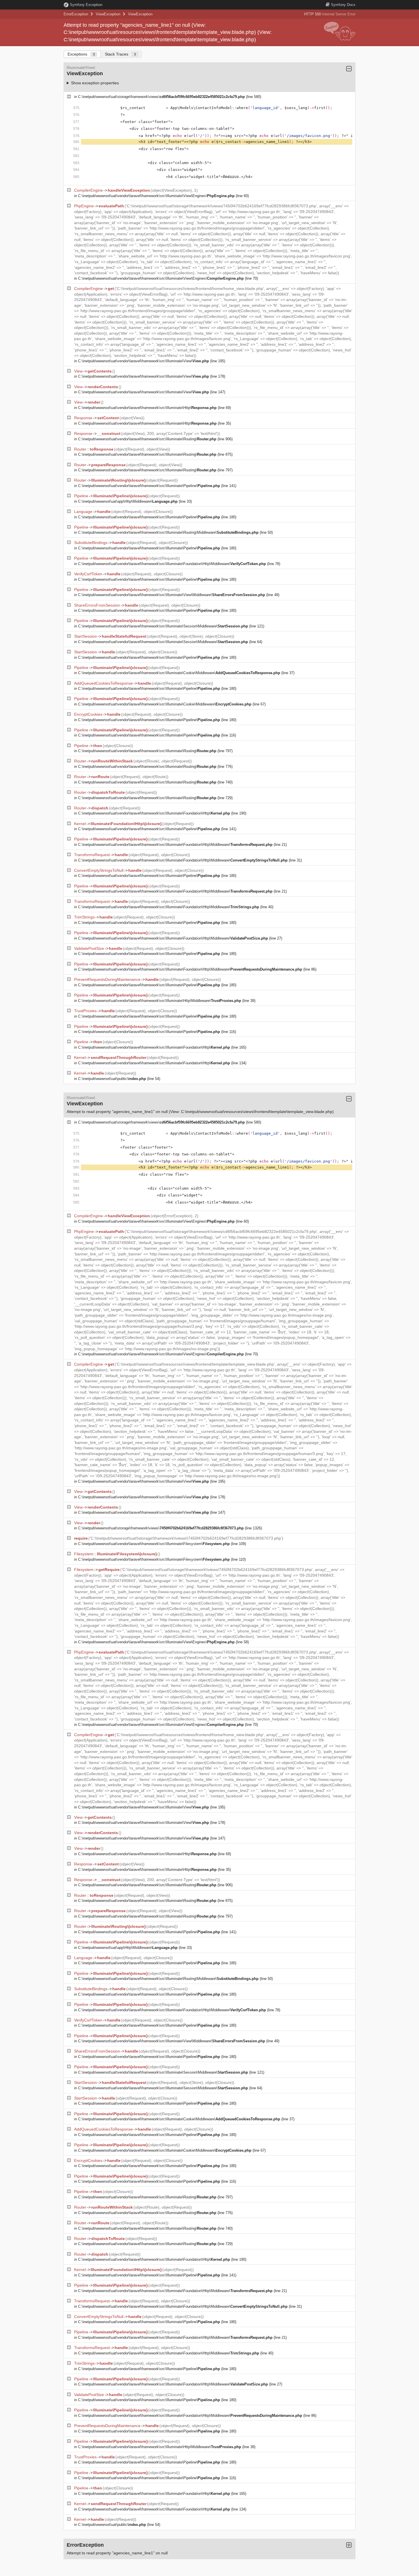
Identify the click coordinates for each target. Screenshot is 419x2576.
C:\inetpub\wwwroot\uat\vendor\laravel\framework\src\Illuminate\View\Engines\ (156, 196)
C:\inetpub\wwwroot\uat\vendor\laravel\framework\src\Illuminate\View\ (144, 361)
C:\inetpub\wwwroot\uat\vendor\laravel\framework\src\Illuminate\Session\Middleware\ (163, 626)
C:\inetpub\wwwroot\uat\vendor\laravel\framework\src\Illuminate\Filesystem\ (154, 1544)
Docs (343, 5)
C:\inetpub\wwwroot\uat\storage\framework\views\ (161, 97)
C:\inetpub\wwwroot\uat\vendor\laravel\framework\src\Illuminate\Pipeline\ (149, 486)
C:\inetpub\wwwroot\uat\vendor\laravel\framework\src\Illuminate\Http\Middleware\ (160, 1001)
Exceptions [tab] (81, 54)
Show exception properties (95, 83)
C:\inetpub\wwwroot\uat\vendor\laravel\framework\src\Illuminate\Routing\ (147, 439)
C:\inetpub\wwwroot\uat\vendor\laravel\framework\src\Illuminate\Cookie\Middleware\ (179, 673)
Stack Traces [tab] (120, 54)
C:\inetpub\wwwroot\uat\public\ (112, 1079)
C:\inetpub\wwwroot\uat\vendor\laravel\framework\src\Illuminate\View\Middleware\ (172, 595)
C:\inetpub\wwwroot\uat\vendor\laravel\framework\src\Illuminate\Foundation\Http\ (154, 813)
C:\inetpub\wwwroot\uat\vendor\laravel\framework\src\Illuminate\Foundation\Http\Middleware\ (172, 564)
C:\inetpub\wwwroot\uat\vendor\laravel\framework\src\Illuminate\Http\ (147, 408)
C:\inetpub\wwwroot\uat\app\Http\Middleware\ (128, 501)
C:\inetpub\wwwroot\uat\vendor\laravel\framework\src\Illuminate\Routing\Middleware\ (168, 532)
